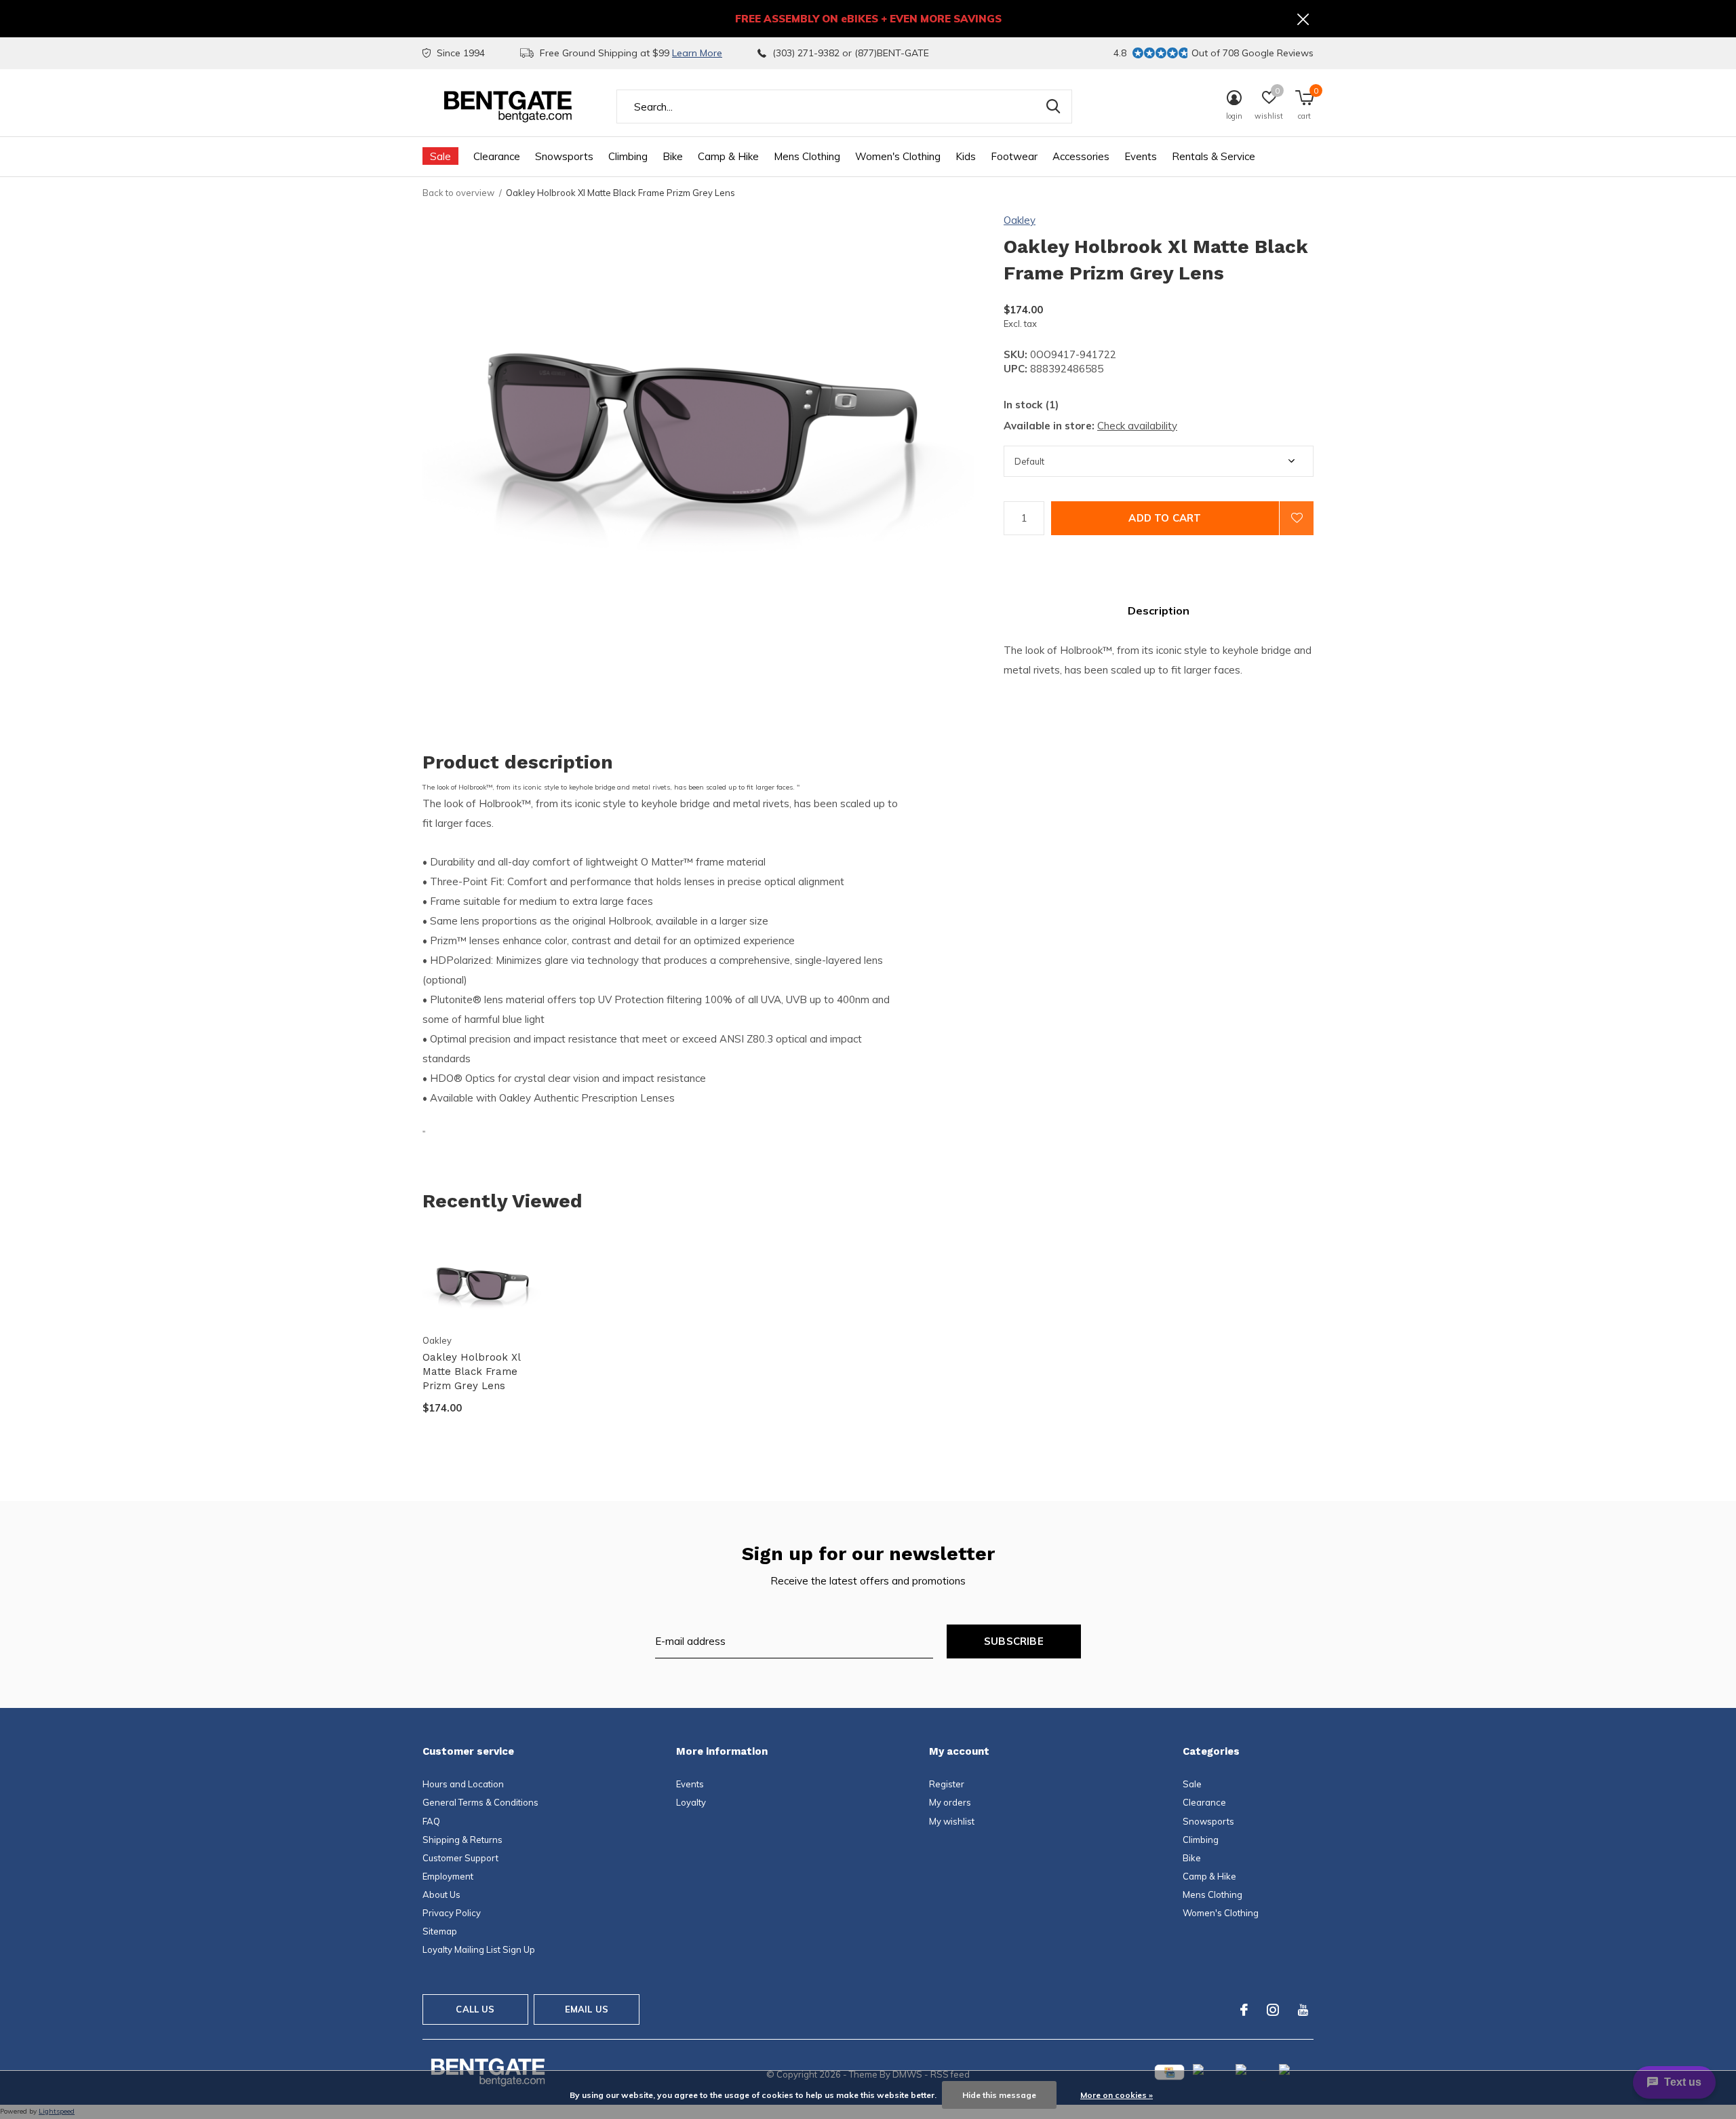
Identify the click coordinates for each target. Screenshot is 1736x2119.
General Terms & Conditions (480, 1802)
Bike (673, 156)
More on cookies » (1117, 2095)
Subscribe (1014, 1641)
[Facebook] (1244, 2010)
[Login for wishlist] (1297, 518)
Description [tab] (1159, 610)
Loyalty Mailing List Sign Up (479, 1949)
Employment (448, 1876)
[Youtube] (1303, 2010)
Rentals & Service (1214, 156)
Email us (587, 2009)
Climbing (628, 156)
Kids (966, 156)
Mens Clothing (807, 156)
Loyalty (691, 1802)
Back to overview (458, 193)
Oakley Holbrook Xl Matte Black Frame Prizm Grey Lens (471, 1372)
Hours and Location (463, 1784)
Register (947, 1784)
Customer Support (460, 1858)
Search (1053, 106)
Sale (440, 156)
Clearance (497, 156)
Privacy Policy (452, 1913)
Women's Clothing (898, 156)
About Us (441, 1894)
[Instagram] (1273, 2010)
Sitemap (440, 1931)
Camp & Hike (728, 156)
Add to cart (1165, 518)
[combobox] (844, 106)
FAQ (431, 1821)
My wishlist (952, 1821)
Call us (475, 2009)
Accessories (1081, 156)
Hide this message (999, 2095)
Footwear (1014, 156)
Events (1141, 156)
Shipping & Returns (462, 1840)
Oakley (1020, 220)
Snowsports (564, 156)
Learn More (697, 53)
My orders (950, 1802)
